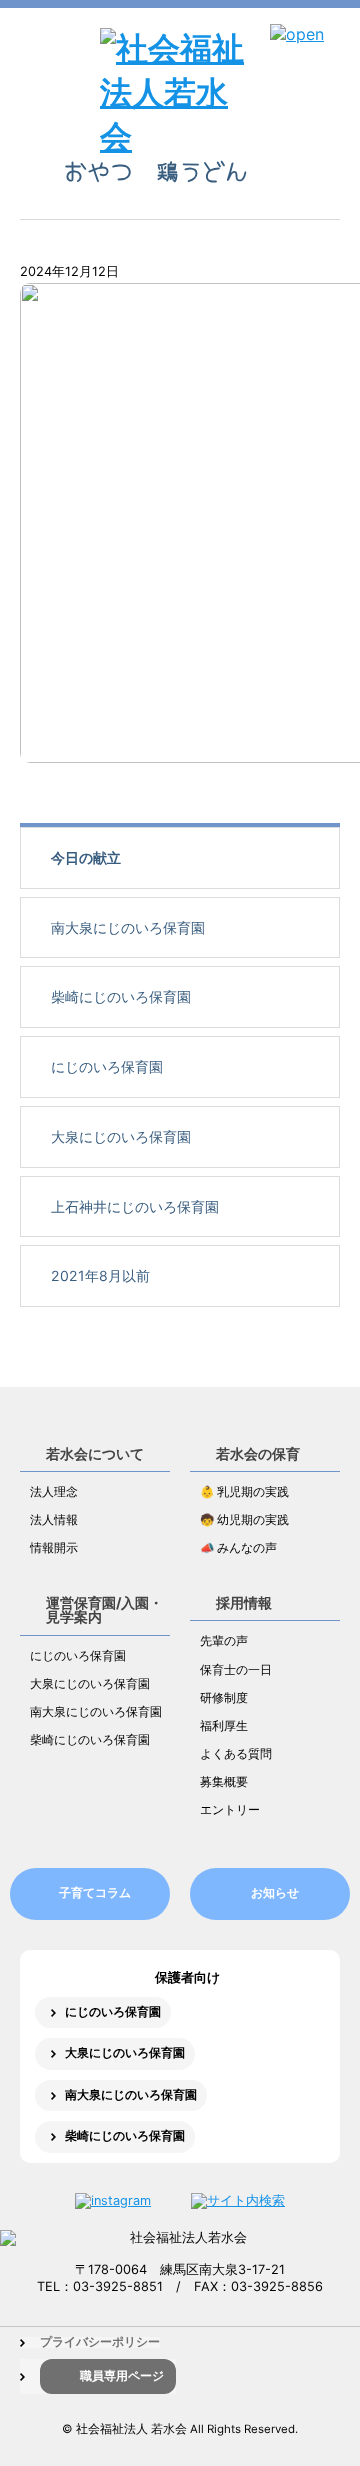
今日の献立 (86, 857)
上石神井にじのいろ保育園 (135, 1206)
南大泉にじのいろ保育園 (128, 927)
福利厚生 (224, 1726)
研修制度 (224, 1698)
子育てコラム (95, 1893)
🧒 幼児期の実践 (244, 1520)
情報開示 (54, 1548)
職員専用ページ (122, 2376)
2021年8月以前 (100, 1275)
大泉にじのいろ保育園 (121, 1136)
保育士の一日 (236, 1670)
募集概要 (224, 1782)
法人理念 (54, 1492)
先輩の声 (224, 1641)
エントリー (230, 1810)
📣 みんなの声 (238, 1548)
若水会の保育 (258, 1453)
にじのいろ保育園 (107, 1066)
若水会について (95, 1453)
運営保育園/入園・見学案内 (104, 1609)
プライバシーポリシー (100, 2342)
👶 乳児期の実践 (244, 1492)
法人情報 (54, 1520)
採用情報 (244, 1602)
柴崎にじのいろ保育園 (121, 996)
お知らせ (275, 1893)
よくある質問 (236, 1754)
